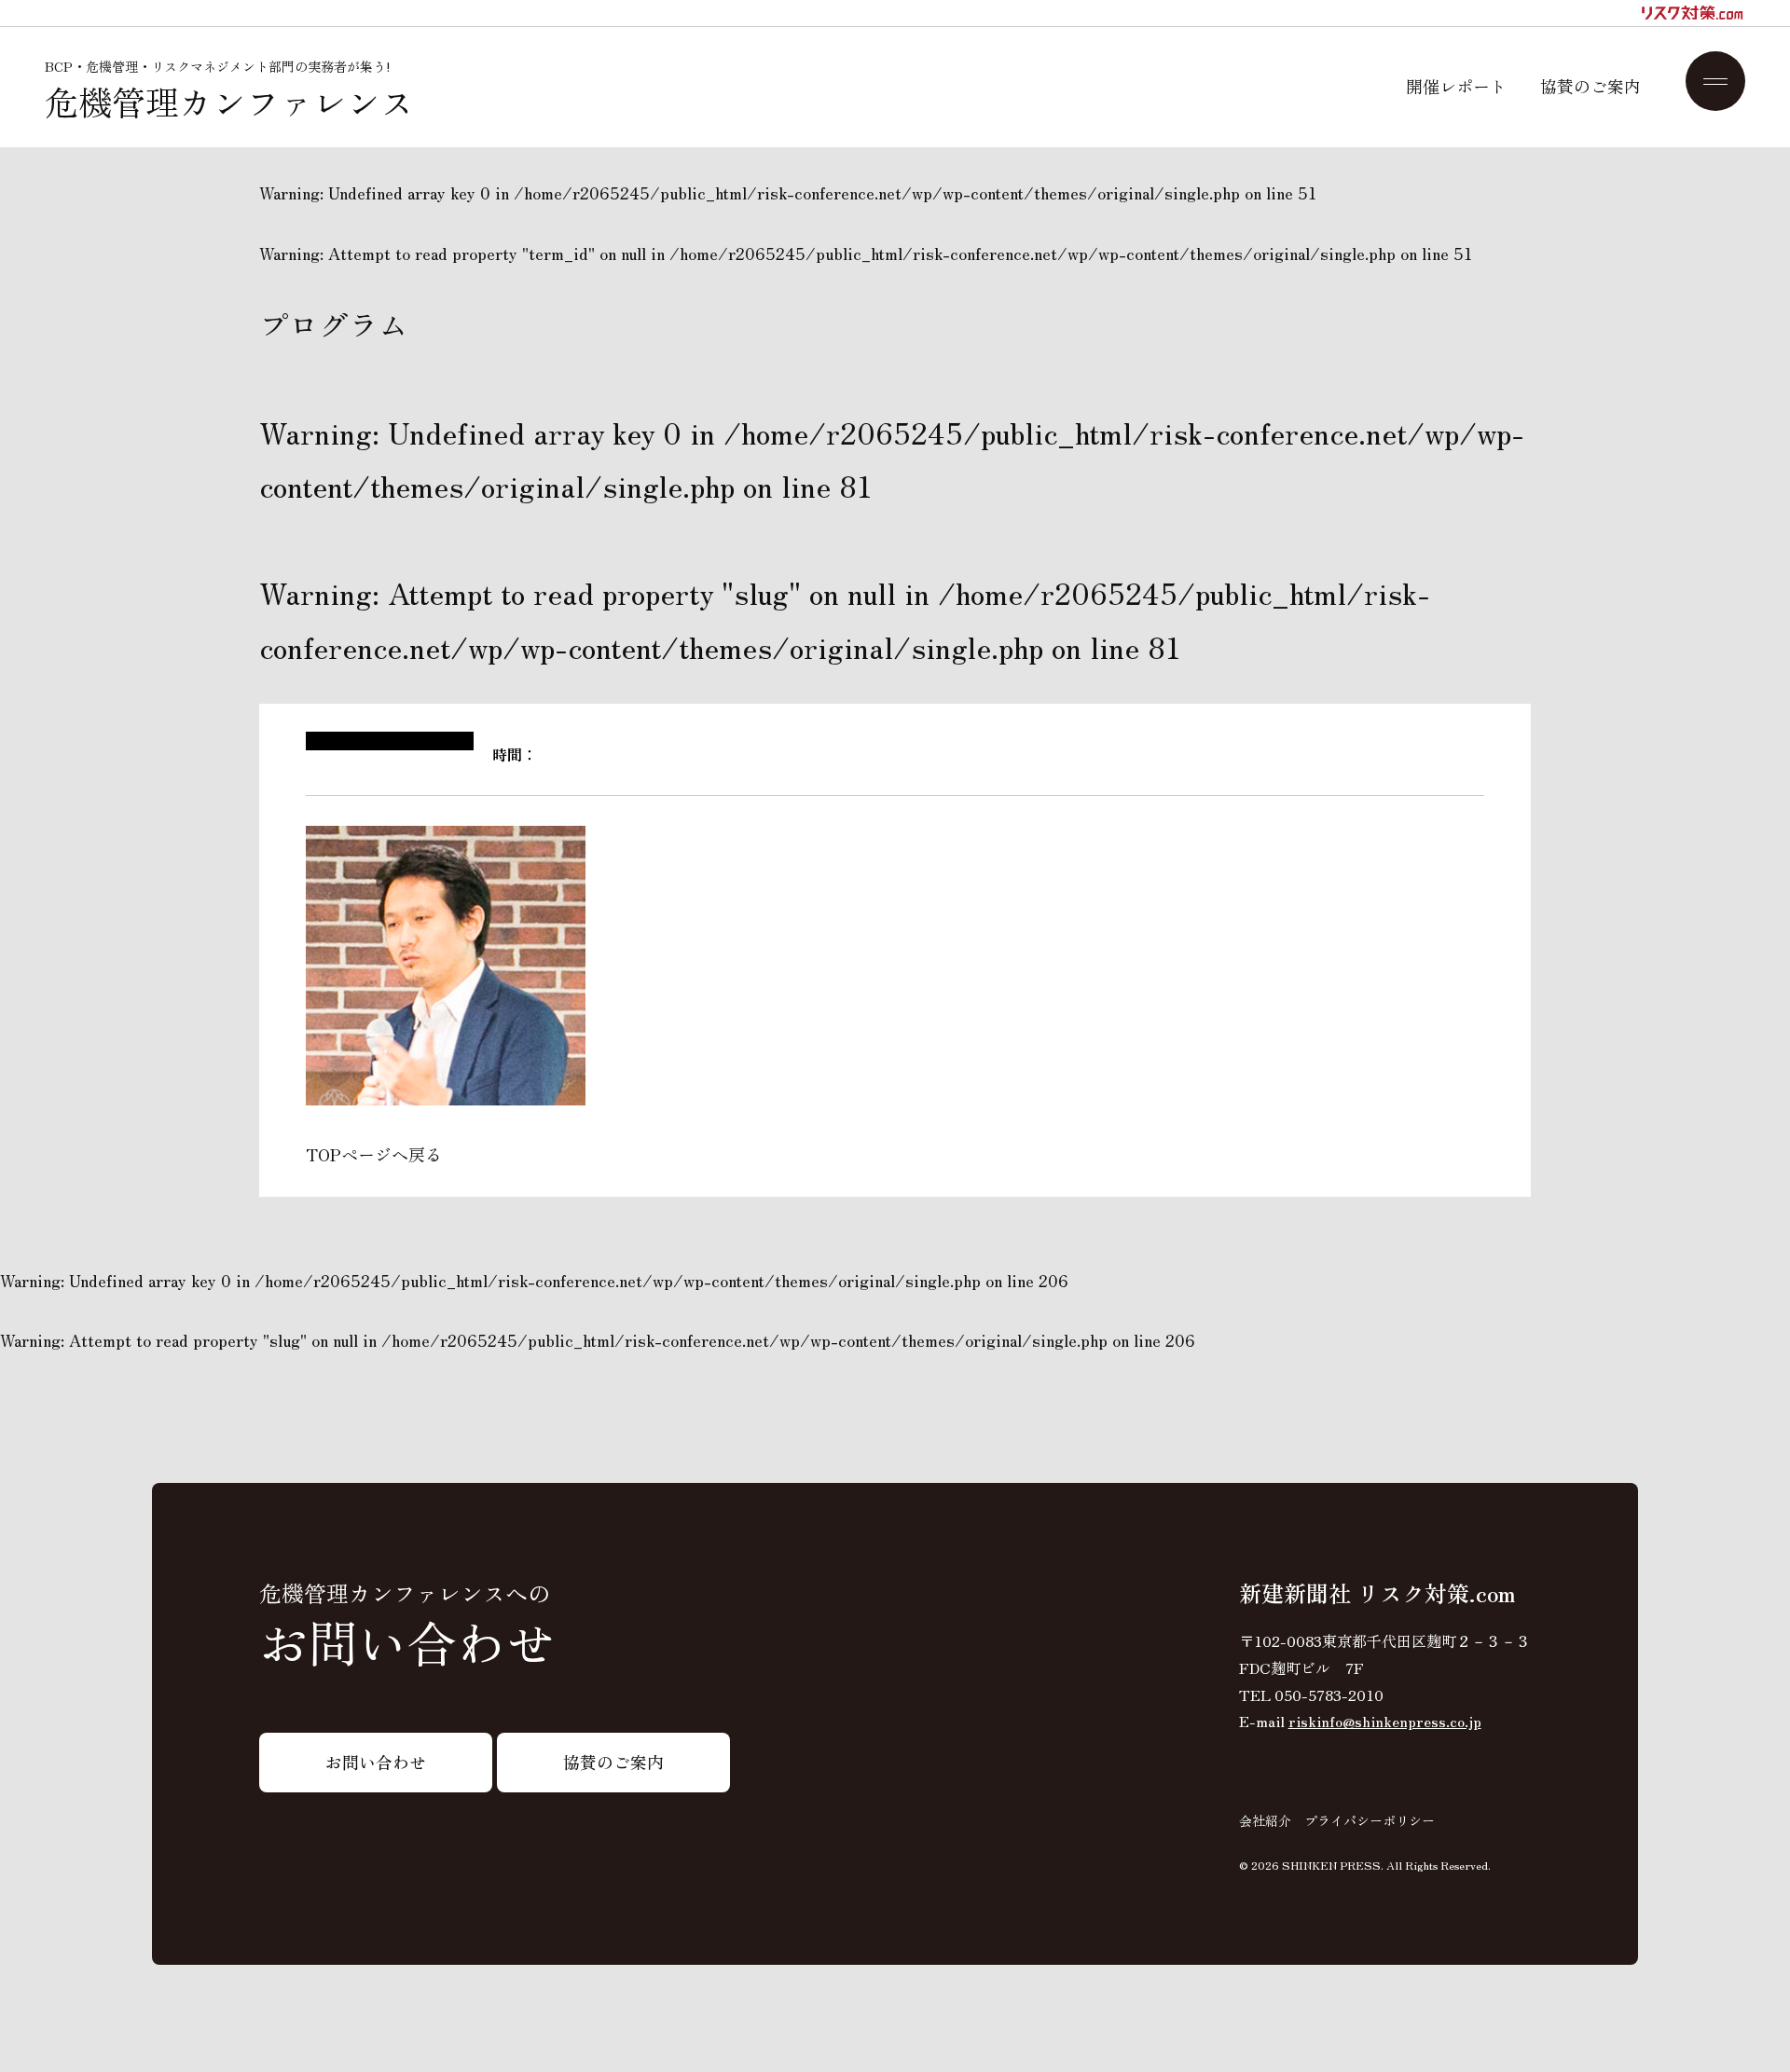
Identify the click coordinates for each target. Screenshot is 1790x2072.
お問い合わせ (376, 1762)
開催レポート (1456, 86)
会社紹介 (1265, 1820)
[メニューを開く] (1715, 81)
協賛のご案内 (1590, 86)
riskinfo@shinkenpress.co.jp (1385, 1721)
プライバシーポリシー (1370, 1820)
